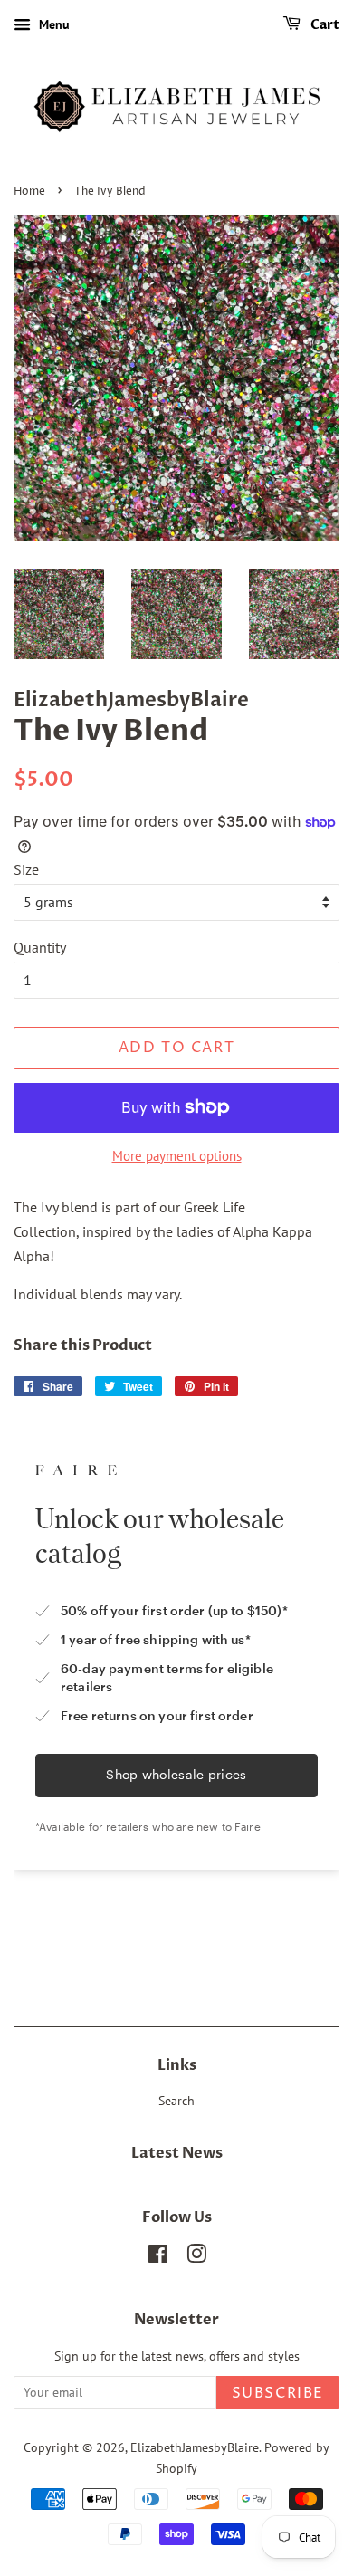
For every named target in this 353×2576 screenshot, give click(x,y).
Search (176, 2101)
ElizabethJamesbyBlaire (195, 2447)
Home (29, 192)
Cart (324, 25)
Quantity (40, 947)
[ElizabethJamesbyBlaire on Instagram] (196, 2257)
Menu (52, 24)
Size (26, 869)
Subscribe (278, 2393)
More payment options (177, 1156)
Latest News (177, 2153)
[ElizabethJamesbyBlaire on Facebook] (158, 2257)
